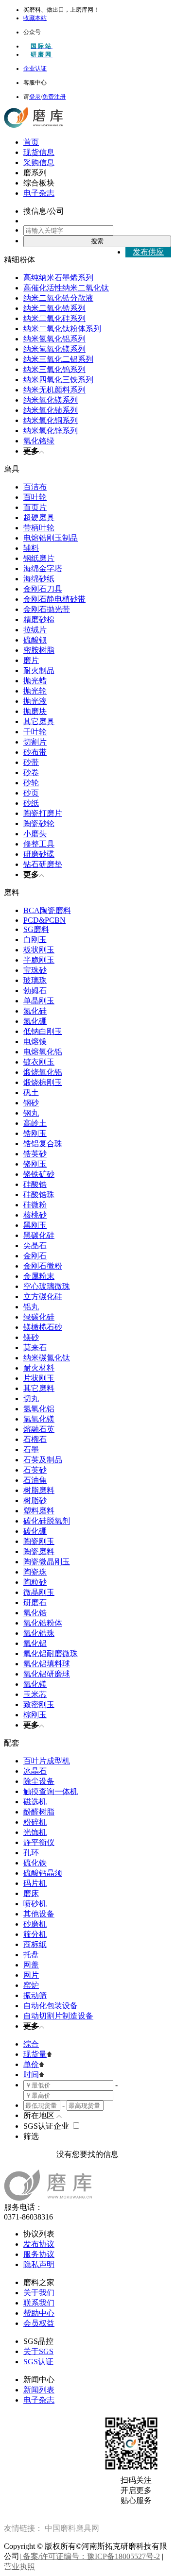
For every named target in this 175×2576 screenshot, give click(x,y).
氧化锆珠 (39, 1633)
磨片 (31, 660)
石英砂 (35, 1470)
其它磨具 (39, 721)
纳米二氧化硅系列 (54, 318)
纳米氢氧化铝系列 (54, 339)
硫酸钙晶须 (43, 1873)
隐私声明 (39, 2264)
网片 (31, 1975)
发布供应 (148, 252)
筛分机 (35, 1934)
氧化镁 (35, 1684)
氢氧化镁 (39, 1419)
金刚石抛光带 (47, 609)
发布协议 (39, 2244)
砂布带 (35, 752)
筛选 (31, 2136)
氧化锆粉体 (43, 1623)
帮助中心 (39, 2313)
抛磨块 (35, 711)
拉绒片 (35, 630)
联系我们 (39, 2303)
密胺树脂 (39, 650)
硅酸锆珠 (39, 1195)
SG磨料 (36, 929)
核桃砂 (35, 1215)
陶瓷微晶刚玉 (47, 1562)
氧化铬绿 (39, 441)
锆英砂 (35, 1154)
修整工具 (39, 844)
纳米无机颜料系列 (54, 390)
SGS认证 (38, 2362)
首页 (31, 142)
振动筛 (35, 1995)
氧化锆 (35, 1613)
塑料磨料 (39, 1511)
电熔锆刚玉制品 (51, 538)
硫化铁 (35, 1863)
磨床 (31, 1893)
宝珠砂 (35, 970)
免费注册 (54, 97)
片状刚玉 (39, 1378)
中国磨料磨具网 (72, 2528)
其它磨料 (39, 1388)
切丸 (31, 1398)
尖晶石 (35, 1246)
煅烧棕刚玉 (43, 1082)
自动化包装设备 (51, 2006)
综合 (31, 2044)
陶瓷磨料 (39, 1551)
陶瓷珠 (35, 1572)
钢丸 (31, 1113)
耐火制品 (39, 670)
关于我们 (39, 2293)
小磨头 (35, 834)
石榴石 (35, 1439)
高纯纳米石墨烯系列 (58, 278)
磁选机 (35, 1802)
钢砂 (31, 1103)
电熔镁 (35, 1042)
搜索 (97, 241)
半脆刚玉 (39, 960)
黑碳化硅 (39, 1235)
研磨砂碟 (39, 854)
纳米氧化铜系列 (51, 420)
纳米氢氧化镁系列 (54, 349)
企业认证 (35, 68)
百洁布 (35, 487)
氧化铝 (35, 1643)
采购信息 (39, 162)
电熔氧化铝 (43, 1052)
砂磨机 (35, 1924)
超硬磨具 (39, 517)
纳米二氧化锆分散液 (58, 298)
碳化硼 (35, 1531)
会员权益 (39, 2323)
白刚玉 (35, 940)
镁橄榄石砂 (43, 1327)
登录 (35, 97)
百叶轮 (35, 497)
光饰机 (35, 1832)
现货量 (35, 2054)
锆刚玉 (35, 1133)
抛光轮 (35, 691)
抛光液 (35, 701)
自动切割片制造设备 (58, 2016)
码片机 (35, 1883)
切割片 (35, 742)
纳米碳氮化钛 (47, 1358)
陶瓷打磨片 (43, 813)
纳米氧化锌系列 (51, 431)
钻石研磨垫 (43, 864)
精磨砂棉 (39, 619)
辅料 (31, 548)
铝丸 (31, 1307)
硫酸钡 (35, 640)
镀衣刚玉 (39, 1062)
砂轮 (31, 783)
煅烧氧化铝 (43, 1072)
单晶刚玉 (39, 1001)
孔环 (31, 1853)
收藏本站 (35, 18)
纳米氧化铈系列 (51, 410)
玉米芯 (35, 1694)
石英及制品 (43, 1460)
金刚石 (35, 1256)
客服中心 (35, 83)
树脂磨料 (39, 1490)
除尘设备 (39, 1781)
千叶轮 (35, 732)
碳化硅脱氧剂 (47, 1521)
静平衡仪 (39, 1842)
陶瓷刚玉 (39, 1541)
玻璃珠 (35, 980)
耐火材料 (39, 1368)
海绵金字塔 (43, 568)
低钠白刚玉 (43, 1031)
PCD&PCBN (44, 920)
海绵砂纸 (39, 579)
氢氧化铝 (39, 1409)
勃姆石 (35, 991)
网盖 (31, 1965)
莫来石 (35, 1347)
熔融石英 (39, 1429)
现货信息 (39, 152)
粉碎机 (35, 1822)
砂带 (31, 762)
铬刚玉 (35, 1164)
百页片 (35, 507)
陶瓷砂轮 (39, 823)
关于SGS (38, 2351)
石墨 (31, 1449)
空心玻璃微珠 (47, 1286)
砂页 (31, 793)
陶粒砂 (35, 1582)
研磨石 (35, 1602)
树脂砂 (35, 1500)
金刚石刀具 (43, 589)
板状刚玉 (39, 950)
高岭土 (35, 1123)
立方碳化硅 (43, 1296)
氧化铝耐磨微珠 (51, 1653)
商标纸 (35, 1944)
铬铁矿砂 (39, 1174)
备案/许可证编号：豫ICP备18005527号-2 (90, 2556)
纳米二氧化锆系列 (54, 308)
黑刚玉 (35, 1225)
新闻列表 (39, 2390)
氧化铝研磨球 (47, 1674)
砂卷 (31, 772)
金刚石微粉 (43, 1266)
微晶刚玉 (39, 1592)
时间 (31, 2075)
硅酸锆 (35, 1184)
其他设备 (39, 1914)
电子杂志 (39, 193)
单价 (31, 2064)
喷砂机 (35, 1904)
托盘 (31, 1955)
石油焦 (35, 1480)
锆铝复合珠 (43, 1144)
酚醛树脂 (39, 1812)
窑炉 (31, 1985)
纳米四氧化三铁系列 (58, 380)
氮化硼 (35, 1021)
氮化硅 (35, 1011)
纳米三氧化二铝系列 (58, 359)
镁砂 (31, 1337)
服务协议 (39, 2254)
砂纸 (31, 803)
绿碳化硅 (39, 1317)
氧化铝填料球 (47, 1664)
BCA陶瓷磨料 (47, 910)
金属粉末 (39, 1276)
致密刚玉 (39, 1704)
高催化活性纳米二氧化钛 (66, 288)
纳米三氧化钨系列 (54, 369)
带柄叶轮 (39, 528)
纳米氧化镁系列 (51, 400)
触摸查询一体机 (51, 1791)
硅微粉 (35, 1205)
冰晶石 (35, 1771)
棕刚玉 (35, 1715)
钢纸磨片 (39, 558)
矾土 (31, 1093)
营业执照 (19, 2567)
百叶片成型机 (47, 1761)
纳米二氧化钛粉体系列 (62, 329)
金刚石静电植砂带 (54, 599)
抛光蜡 (35, 681)
